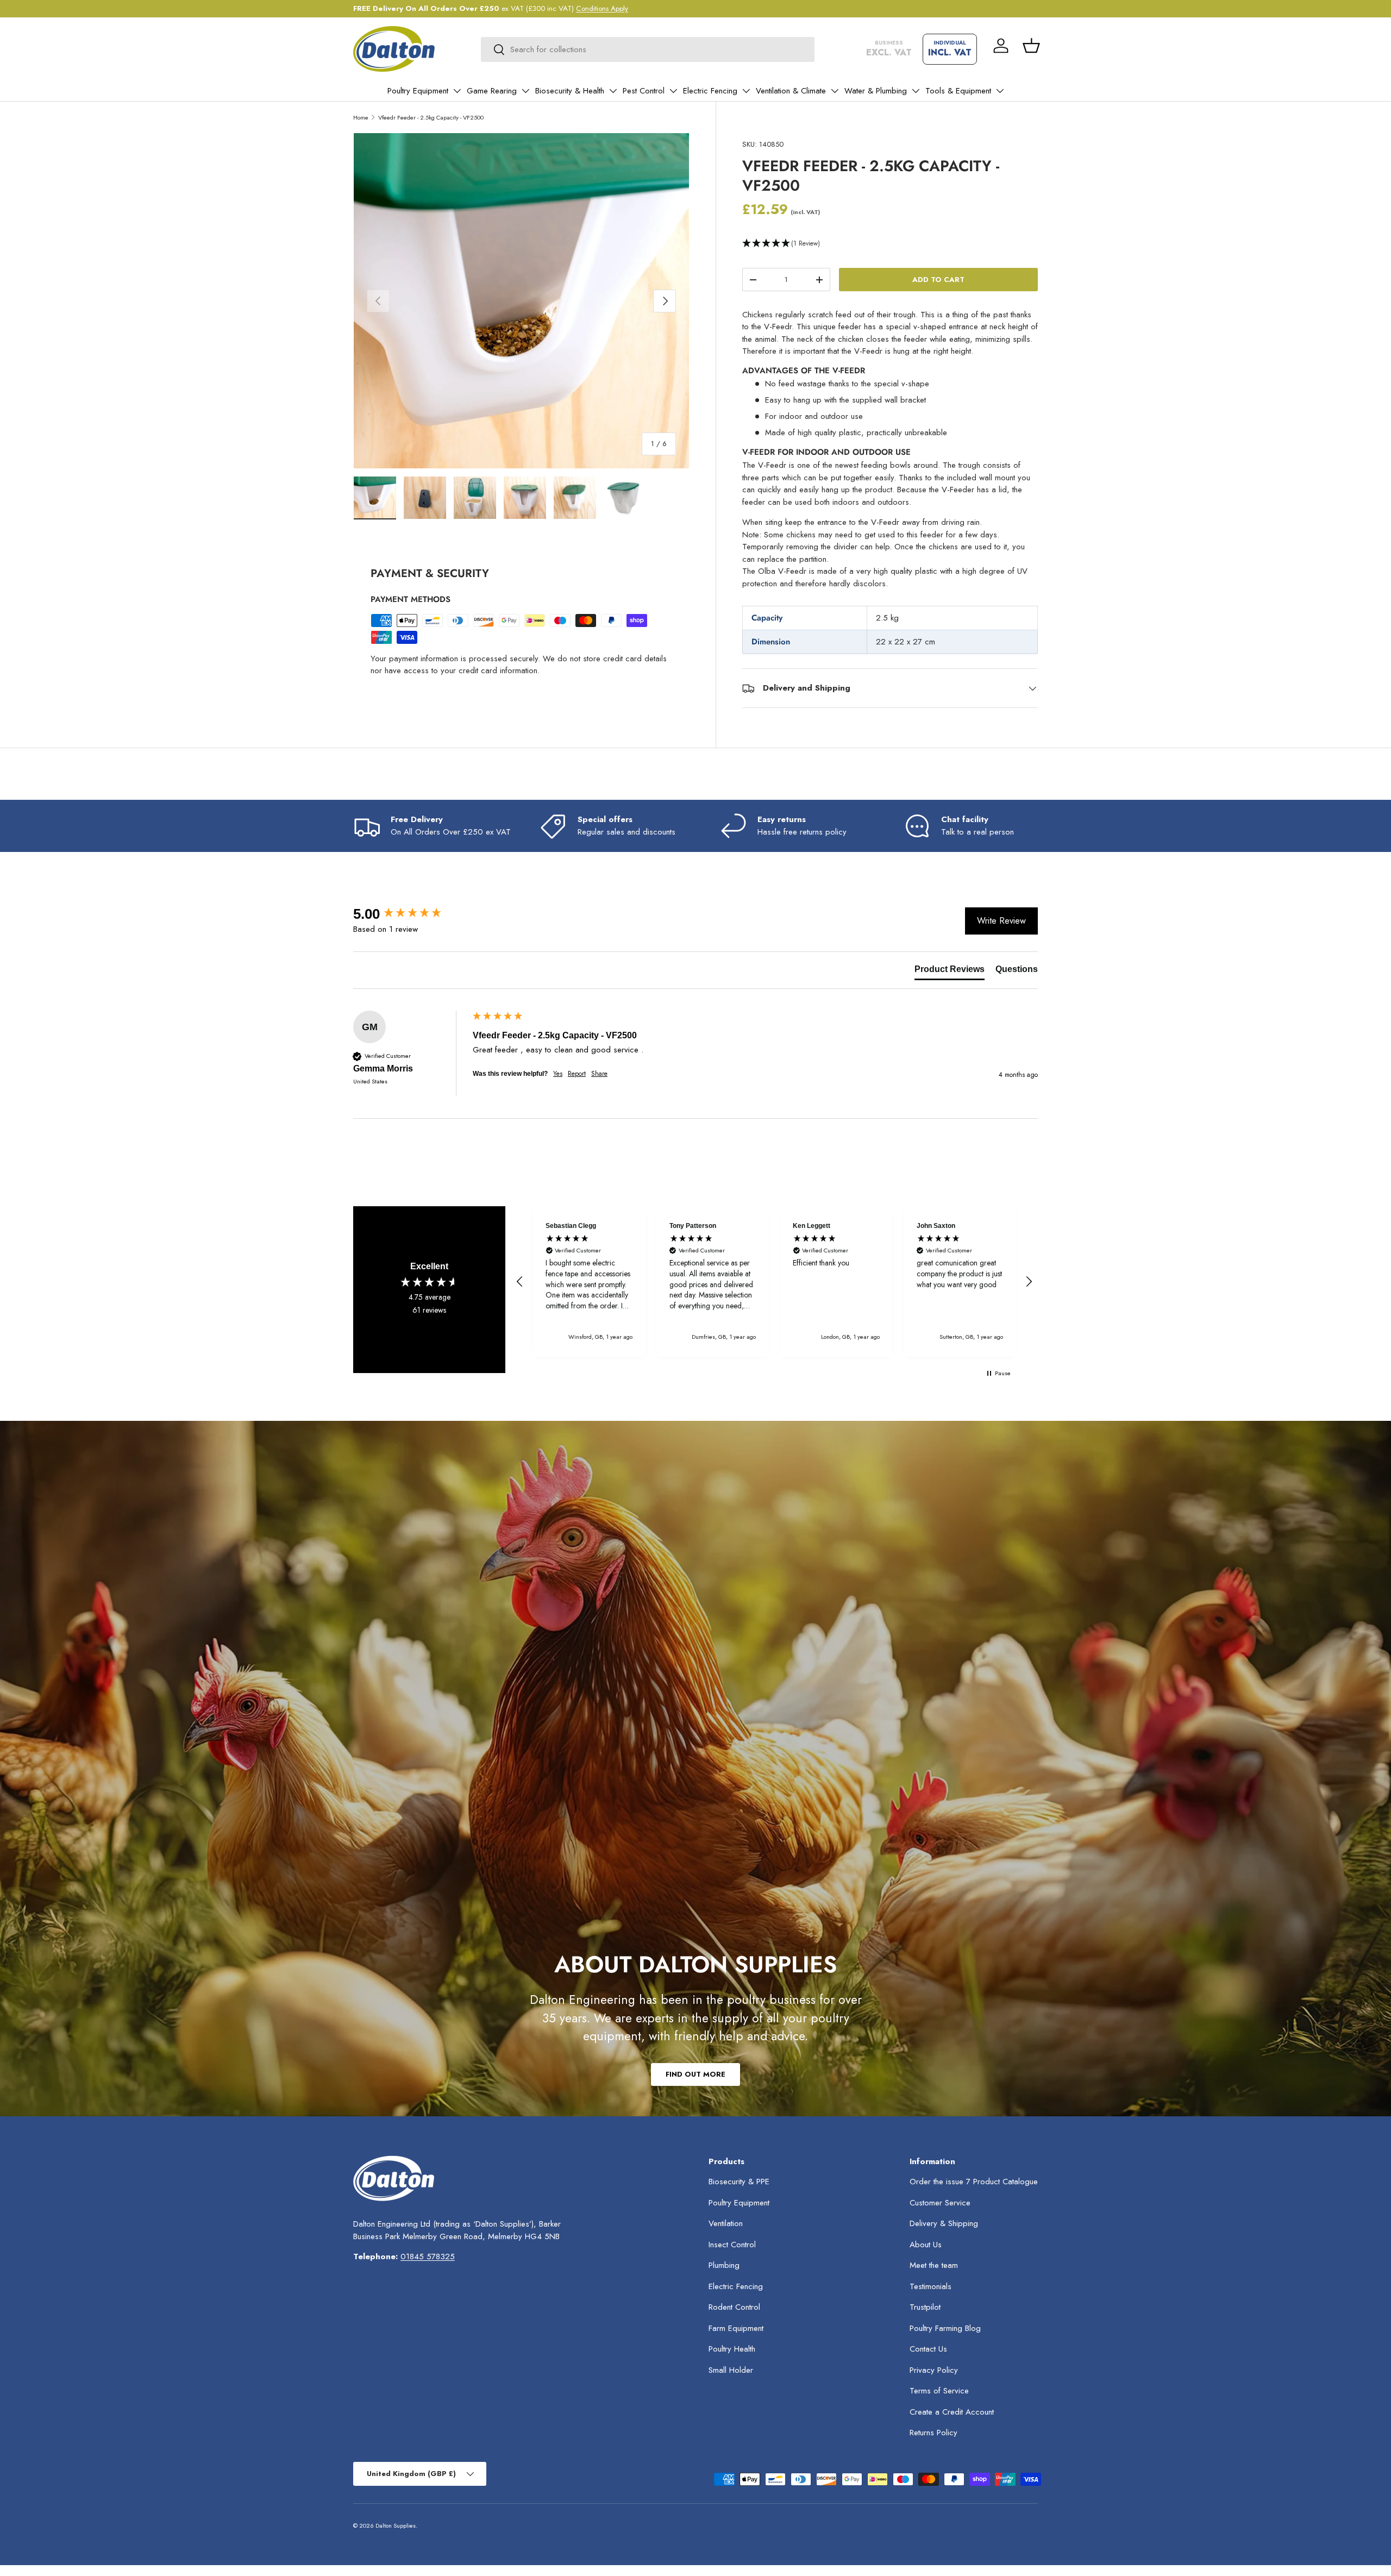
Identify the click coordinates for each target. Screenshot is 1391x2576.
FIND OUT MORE (695, 2074)
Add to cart (938, 280)
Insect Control (732, 2245)
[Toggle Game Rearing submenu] (525, 91)
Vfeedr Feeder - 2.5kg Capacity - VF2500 (431, 117)
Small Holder (731, 2370)
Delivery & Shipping (944, 2223)
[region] (774, 1281)
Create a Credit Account (952, 2412)
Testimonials (931, 2286)
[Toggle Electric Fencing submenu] (746, 91)
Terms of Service (939, 2391)
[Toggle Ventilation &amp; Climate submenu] (835, 91)
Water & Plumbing (876, 91)
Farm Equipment (736, 2328)
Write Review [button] (1001, 921)
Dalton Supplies (396, 2525)
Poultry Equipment (418, 91)
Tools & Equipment (958, 91)
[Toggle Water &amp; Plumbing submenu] (916, 91)
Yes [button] (558, 1074)
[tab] (950, 972)
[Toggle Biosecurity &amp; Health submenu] (613, 91)
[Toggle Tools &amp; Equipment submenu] (1000, 91)
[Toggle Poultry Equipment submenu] (457, 91)
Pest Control (644, 91)
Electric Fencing (710, 91)
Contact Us (928, 2349)
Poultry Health (732, 2349)
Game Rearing (492, 91)
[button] (1031, 46)
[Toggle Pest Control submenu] (673, 91)
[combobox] (648, 49)
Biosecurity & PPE (739, 2182)
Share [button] (599, 1074)
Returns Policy (933, 2433)
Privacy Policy (934, 2370)
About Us (926, 2245)
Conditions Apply (602, 8)
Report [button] (577, 1074)
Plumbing (724, 2265)
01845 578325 (428, 2257)
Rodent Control (734, 2307)
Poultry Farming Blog (945, 2328)
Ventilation (726, 2223)
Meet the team (934, 2265)
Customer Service (940, 2203)
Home (361, 117)
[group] (410, 914)
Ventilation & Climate (791, 91)
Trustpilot (925, 2307)
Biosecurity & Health (570, 91)
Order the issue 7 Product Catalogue (974, 2182)
